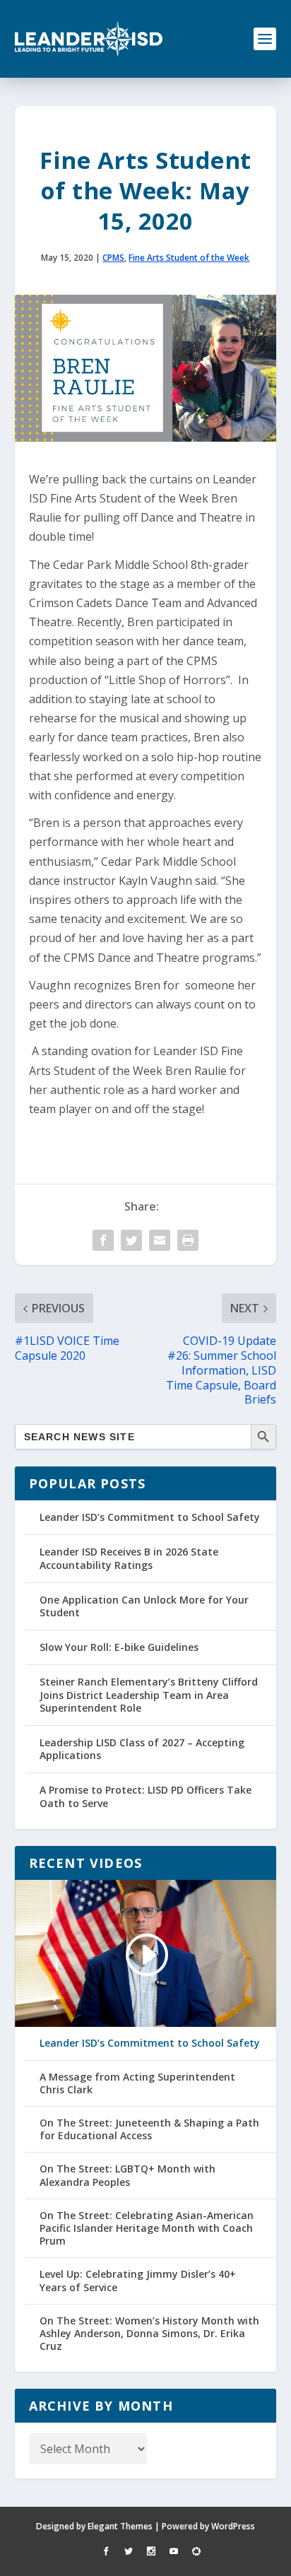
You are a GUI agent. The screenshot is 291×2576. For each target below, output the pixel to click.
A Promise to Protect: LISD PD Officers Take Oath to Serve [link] (145, 1796)
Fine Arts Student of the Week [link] (189, 258)
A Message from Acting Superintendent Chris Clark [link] (137, 2083)
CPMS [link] (113, 258)
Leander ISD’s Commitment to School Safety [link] (150, 1517)
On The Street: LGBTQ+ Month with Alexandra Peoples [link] (127, 2175)
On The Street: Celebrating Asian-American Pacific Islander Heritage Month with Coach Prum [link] (147, 2228)
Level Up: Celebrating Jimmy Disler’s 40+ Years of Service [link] (138, 2281)
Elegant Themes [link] (120, 2526)
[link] (89, 39)
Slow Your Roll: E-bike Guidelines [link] (119, 1647)
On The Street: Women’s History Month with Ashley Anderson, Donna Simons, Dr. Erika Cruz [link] (149, 2334)
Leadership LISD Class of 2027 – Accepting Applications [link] (142, 1749)
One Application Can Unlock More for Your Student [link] (144, 1606)
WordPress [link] (233, 2526)
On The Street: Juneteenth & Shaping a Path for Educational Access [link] (149, 2129)
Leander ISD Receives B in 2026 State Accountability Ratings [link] (129, 1558)
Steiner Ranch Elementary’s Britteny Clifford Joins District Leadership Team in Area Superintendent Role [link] (149, 1694)
